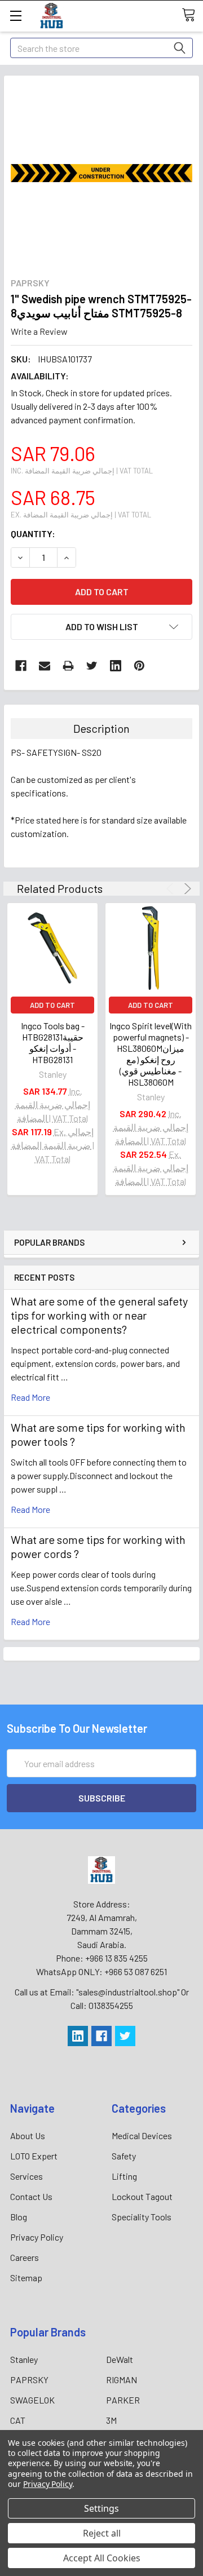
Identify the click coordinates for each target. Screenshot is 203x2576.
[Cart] (192, 15)
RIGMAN (122, 2380)
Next (186, 889)
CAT (18, 2420)
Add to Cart (52, 1005)
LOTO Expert (34, 2156)
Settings (101, 2508)
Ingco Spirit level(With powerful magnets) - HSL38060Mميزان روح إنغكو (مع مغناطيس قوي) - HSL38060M (151, 1054)
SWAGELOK (32, 2400)
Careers (25, 2257)
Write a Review (39, 331)
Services (27, 2176)
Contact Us (31, 2196)
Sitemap (26, 2278)
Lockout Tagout (142, 2196)
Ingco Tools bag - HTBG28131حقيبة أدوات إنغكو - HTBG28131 (53, 1043)
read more (30, 1397)
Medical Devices (142, 2135)
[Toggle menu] (16, 16)
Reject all (102, 2533)
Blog (19, 2217)
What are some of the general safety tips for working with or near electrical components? (99, 1315)
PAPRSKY (29, 2380)
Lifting (124, 2176)
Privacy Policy (37, 2237)
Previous (172, 889)
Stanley (24, 2359)
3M (111, 2420)
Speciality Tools (142, 2217)
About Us (28, 2135)
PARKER (123, 2400)
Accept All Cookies (102, 2558)
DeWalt (120, 2359)
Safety (124, 2156)
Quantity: (33, 534)
